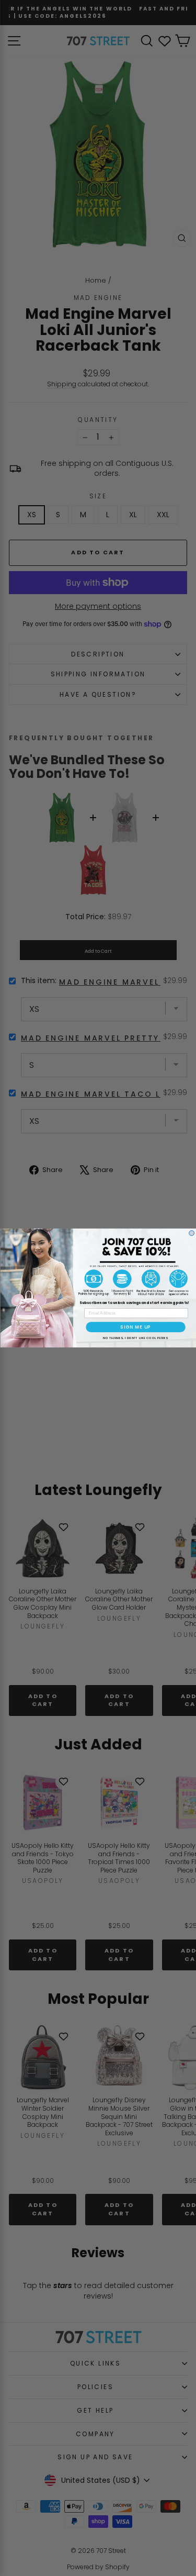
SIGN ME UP (136, 1327)
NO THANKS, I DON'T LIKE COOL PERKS (135, 1337)
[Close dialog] (191, 1233)
